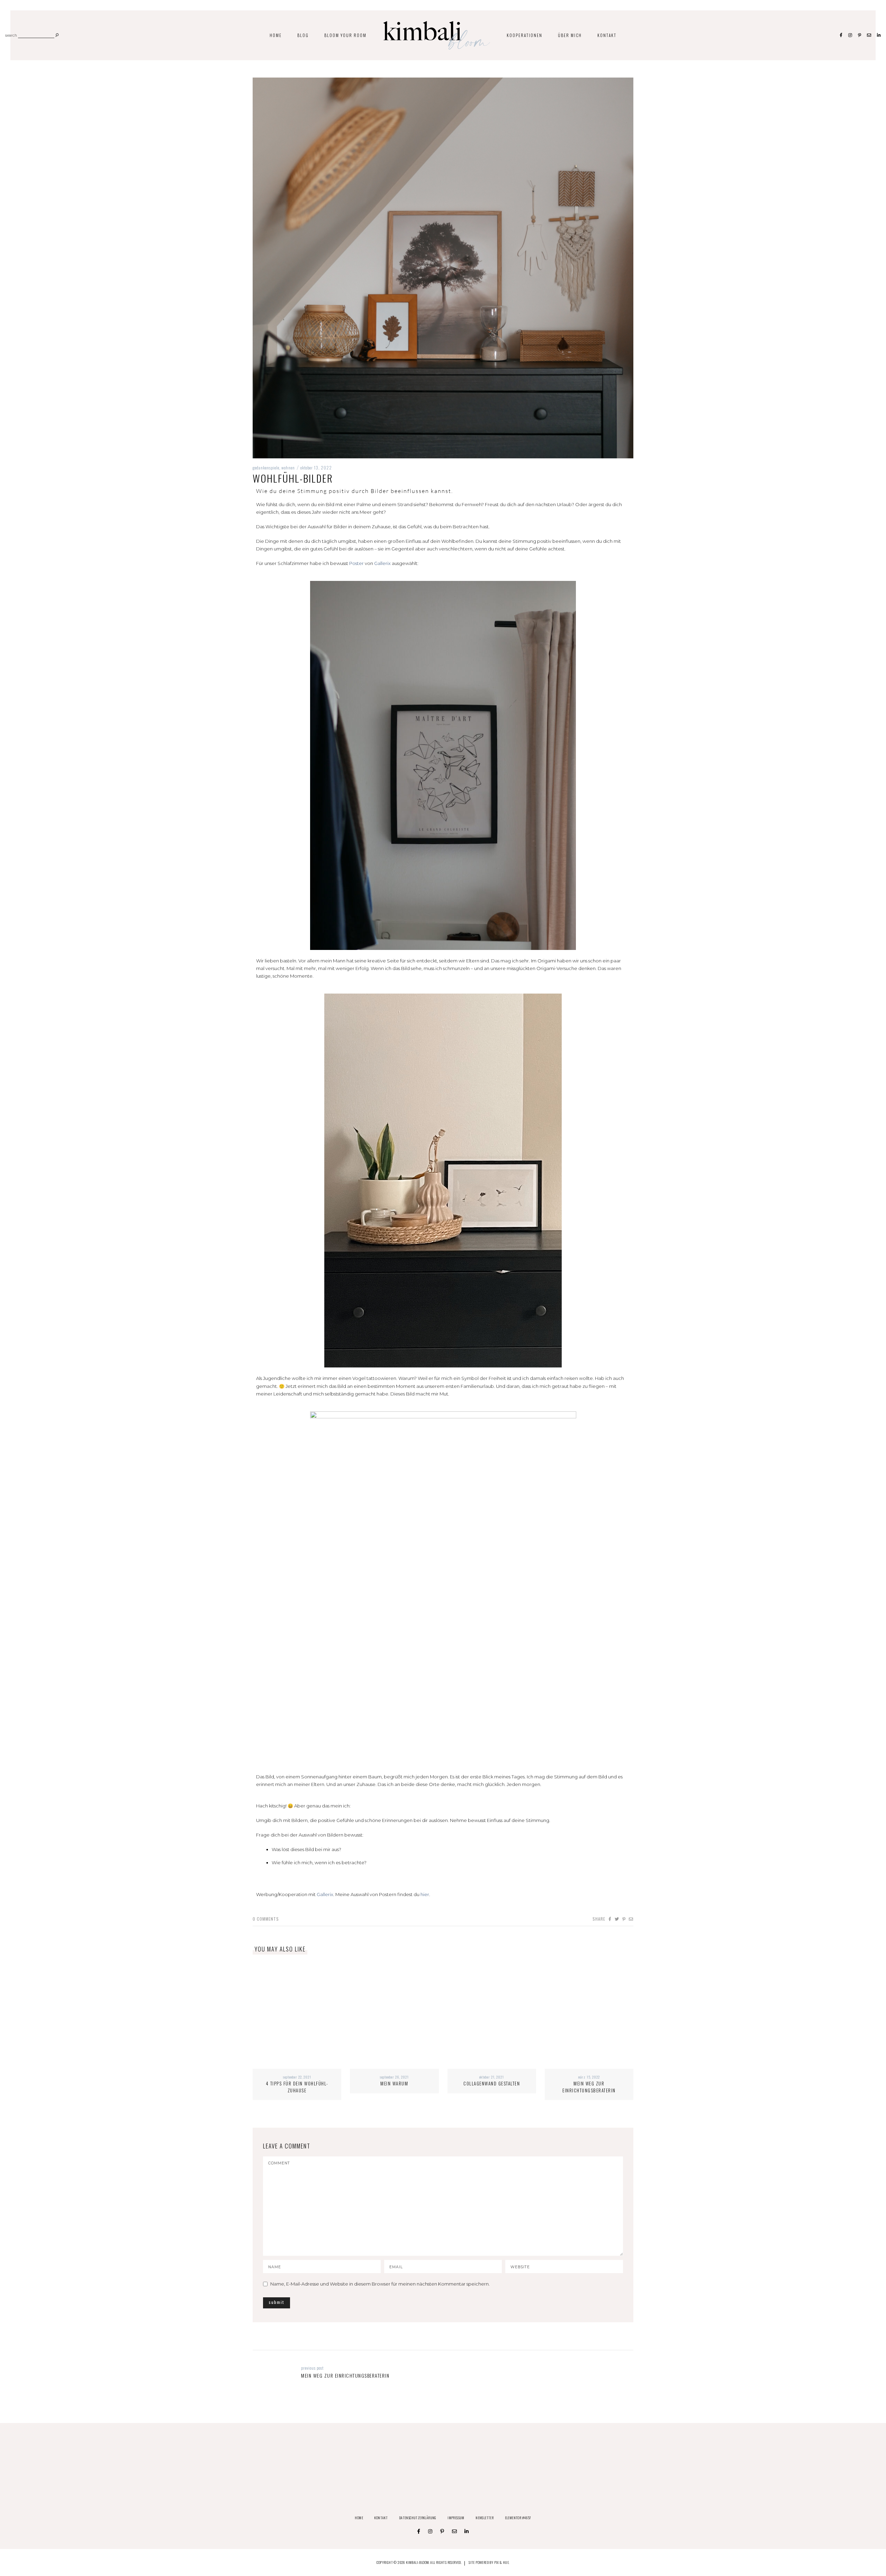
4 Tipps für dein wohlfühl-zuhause (297, 2087)
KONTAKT (607, 35)
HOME (276, 35)
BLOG (303, 35)
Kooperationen (525, 35)
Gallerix (382, 563)
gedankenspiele (266, 468)
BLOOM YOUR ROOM (345, 35)
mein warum (394, 2083)
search (11, 36)
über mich (570, 35)
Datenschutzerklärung (418, 2518)
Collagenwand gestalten (492, 2083)
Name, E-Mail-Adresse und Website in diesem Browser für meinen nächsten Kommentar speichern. (380, 2284)
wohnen (288, 468)
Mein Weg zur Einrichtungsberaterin (589, 2087)
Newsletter (485, 2518)
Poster (356, 563)
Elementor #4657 (518, 2518)
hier (425, 1894)
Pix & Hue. (502, 2562)
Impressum (456, 2518)
